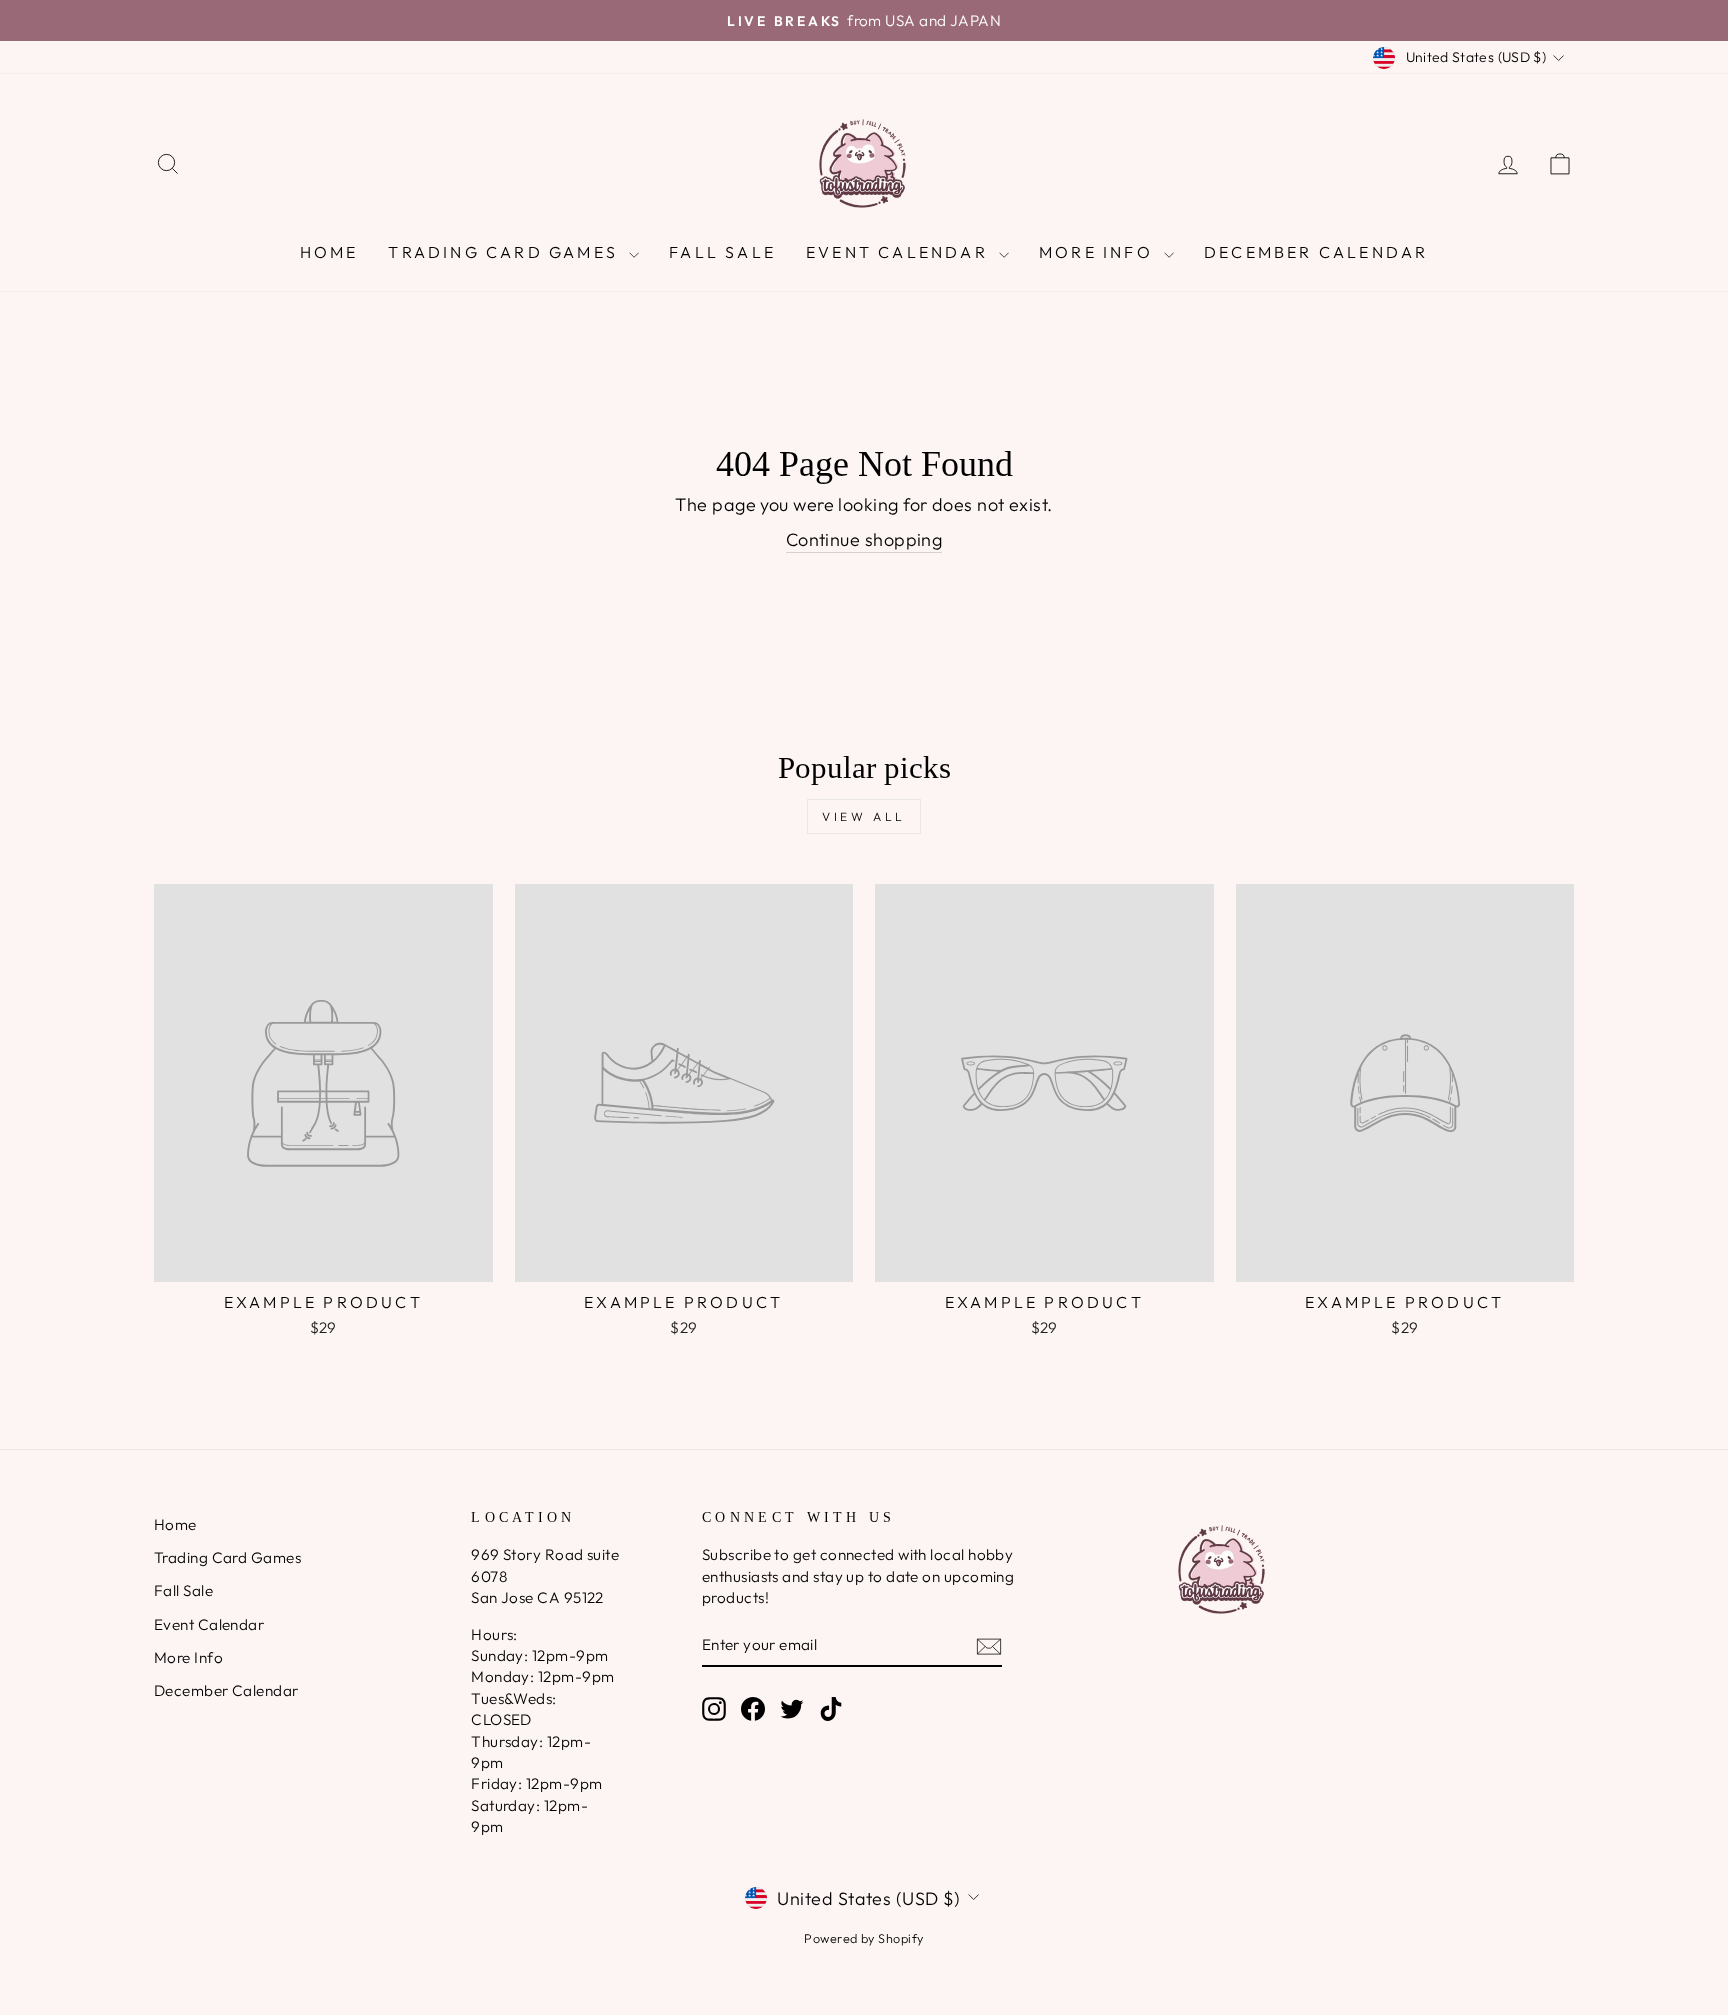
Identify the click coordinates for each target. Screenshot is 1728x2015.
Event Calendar (900, 252)
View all (864, 816)
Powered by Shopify (863, 1938)
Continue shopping (864, 539)
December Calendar (1316, 252)
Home (329, 252)
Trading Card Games (506, 252)
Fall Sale (722, 252)
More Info (1099, 252)
